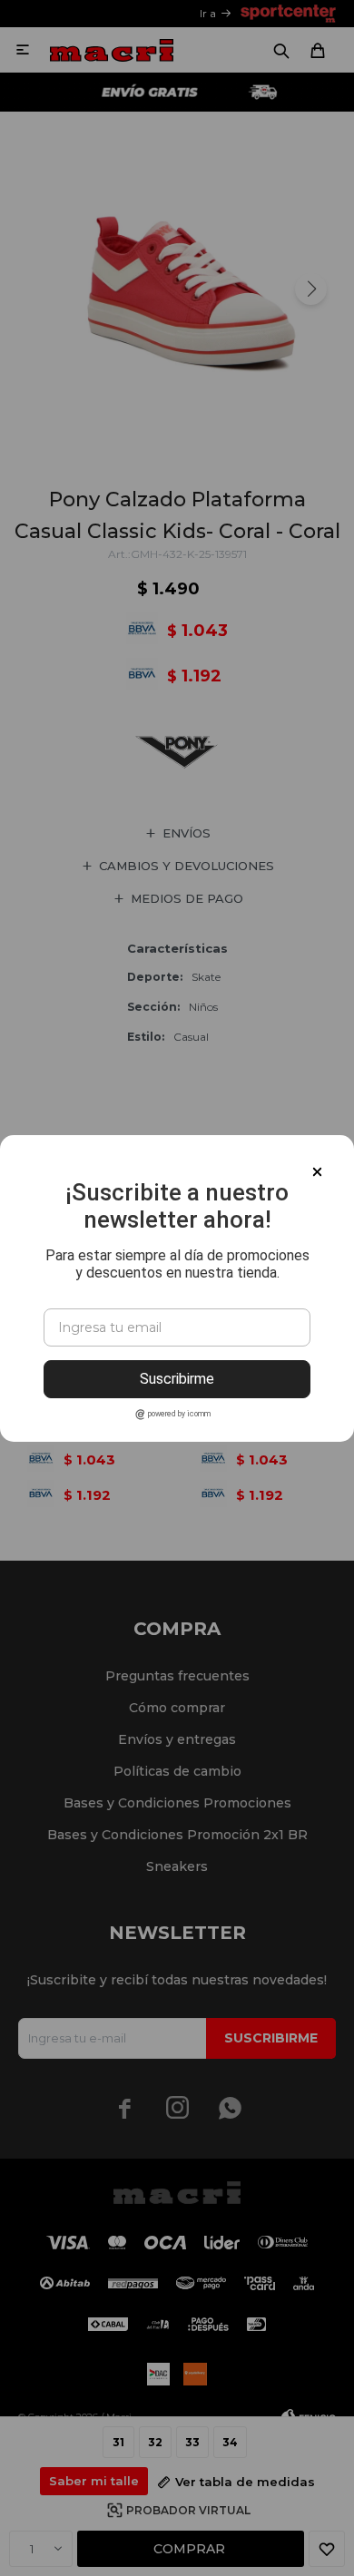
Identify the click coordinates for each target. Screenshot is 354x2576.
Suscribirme (177, 1379)
